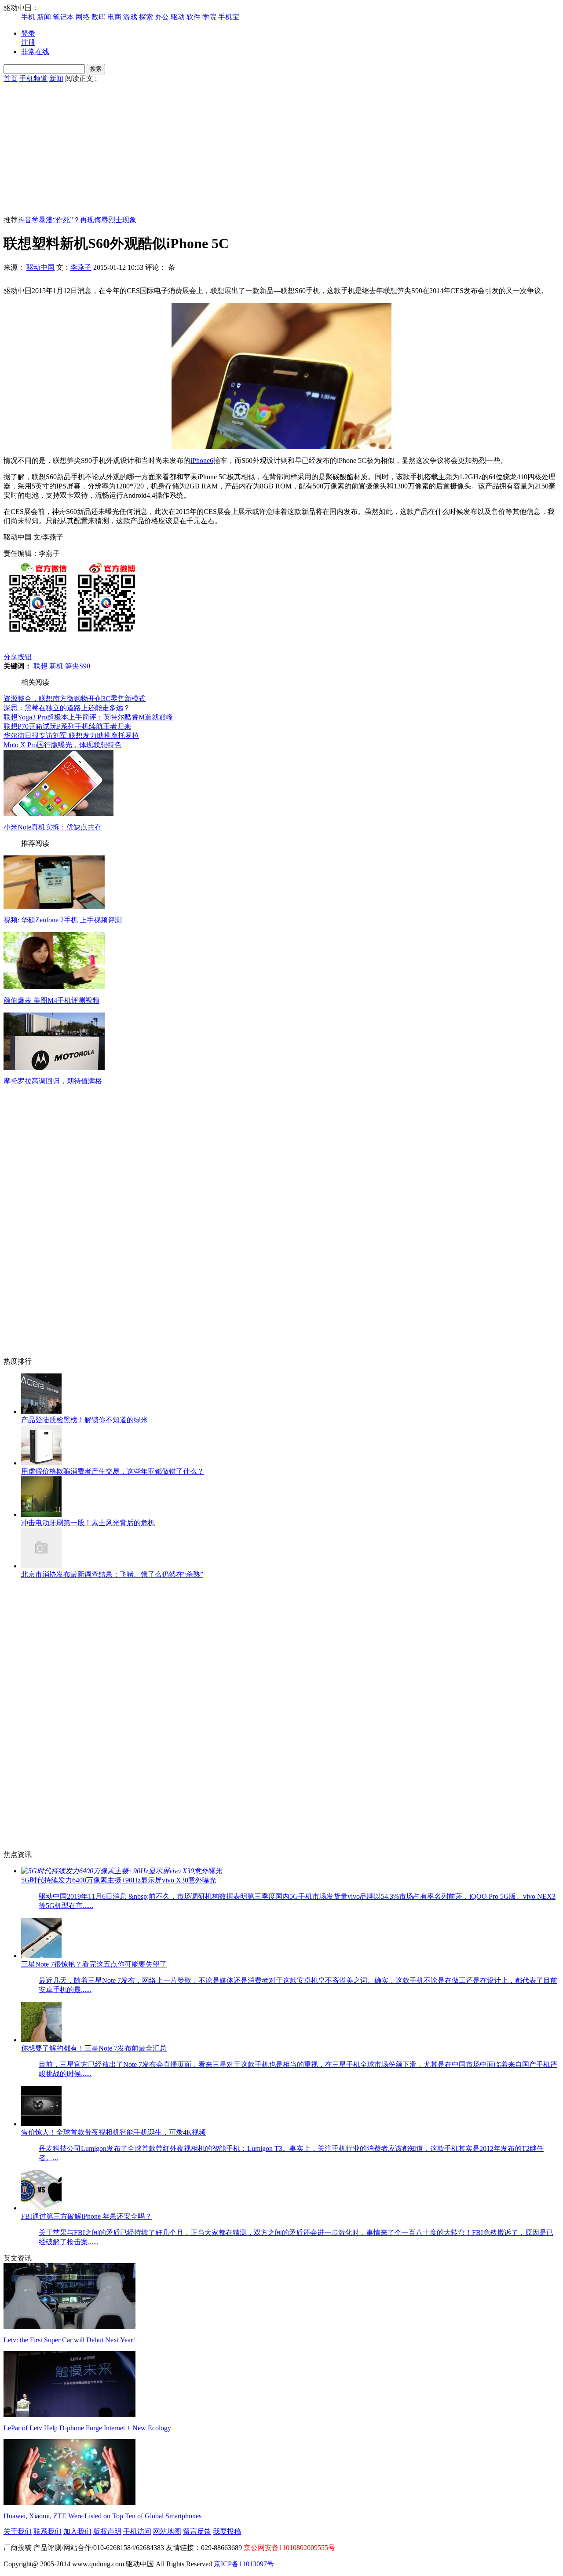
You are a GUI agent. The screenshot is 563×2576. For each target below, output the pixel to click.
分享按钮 (18, 657)
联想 (40, 666)
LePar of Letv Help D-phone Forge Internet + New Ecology (87, 2428)
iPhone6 (202, 461)
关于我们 (18, 2531)
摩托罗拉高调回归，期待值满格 (53, 1081)
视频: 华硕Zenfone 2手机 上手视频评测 (63, 920)
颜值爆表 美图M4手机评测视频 (51, 1000)
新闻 (44, 17)
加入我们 (77, 2531)
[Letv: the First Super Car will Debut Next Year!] (69, 2327)
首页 (11, 79)
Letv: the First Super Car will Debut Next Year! (69, 2340)
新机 (56, 666)
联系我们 (48, 2531)
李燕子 (81, 267)
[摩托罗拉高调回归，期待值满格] (54, 1067)
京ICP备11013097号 (244, 2564)
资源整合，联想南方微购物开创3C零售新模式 (75, 699)
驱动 (178, 17)
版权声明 (107, 2531)
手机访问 (137, 2531)
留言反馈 (197, 2531)
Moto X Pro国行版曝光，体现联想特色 (62, 745)
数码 (99, 17)
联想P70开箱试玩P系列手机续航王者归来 (67, 726)
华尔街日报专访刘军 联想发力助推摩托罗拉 (71, 736)
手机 (28, 17)
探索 (146, 17)
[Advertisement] (281, 150)
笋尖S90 (78, 666)
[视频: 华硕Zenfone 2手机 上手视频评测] (54, 906)
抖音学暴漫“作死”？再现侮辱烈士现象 (77, 220)
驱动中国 (40, 267)
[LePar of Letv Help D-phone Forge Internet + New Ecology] (69, 2415)
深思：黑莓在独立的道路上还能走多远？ (67, 708)
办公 (162, 17)
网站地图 (167, 2531)
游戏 (130, 17)
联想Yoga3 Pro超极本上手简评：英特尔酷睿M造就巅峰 (88, 717)
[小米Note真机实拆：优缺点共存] (58, 813)
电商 (114, 17)
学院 (209, 17)
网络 (83, 17)
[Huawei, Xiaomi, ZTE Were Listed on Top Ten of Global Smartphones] (69, 2503)
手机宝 (229, 17)
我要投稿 (227, 2531)
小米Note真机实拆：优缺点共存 (53, 827)
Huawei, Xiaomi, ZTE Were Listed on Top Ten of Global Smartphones (102, 2516)
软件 (194, 17)
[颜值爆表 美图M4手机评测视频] (54, 987)
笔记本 (63, 17)
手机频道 (33, 79)
